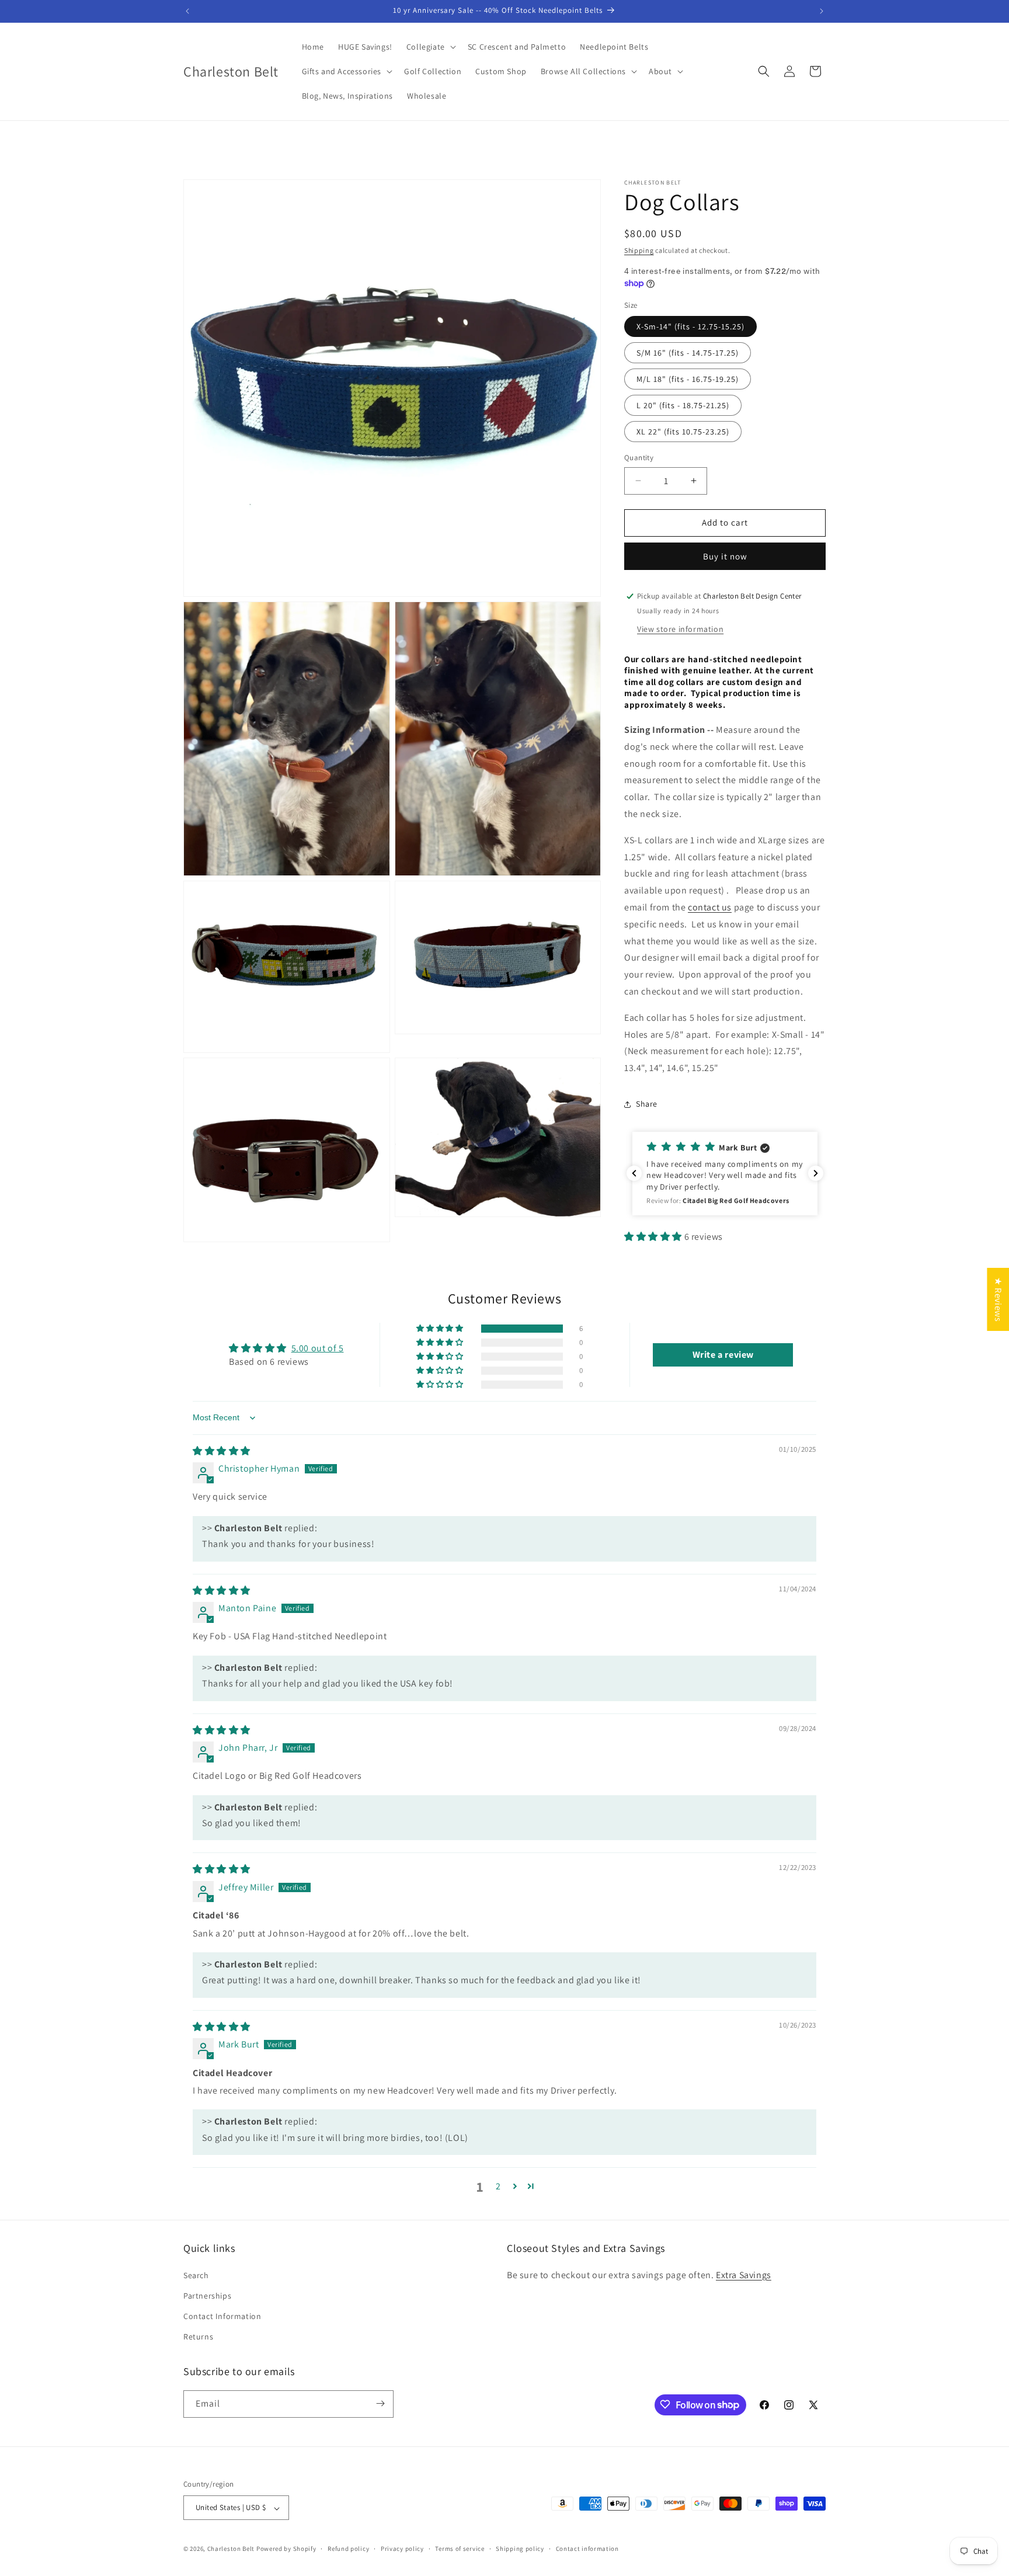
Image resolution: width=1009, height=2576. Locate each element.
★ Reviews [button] (998, 1299)
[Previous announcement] (187, 11)
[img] (222, 1451)
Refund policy (348, 2549)
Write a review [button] (723, 1355)
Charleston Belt (231, 2549)
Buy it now (725, 556)
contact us (710, 907)
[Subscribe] (380, 2403)
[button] (430, 47)
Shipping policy (520, 2549)
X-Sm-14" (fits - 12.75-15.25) (690, 326)
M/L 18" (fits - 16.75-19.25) (688, 379)
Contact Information (222, 2316)
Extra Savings (744, 2274)
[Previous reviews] (634, 1173)
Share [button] (647, 1104)
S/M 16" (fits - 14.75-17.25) (688, 353)
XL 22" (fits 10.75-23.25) (683, 432)
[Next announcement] (822, 11)
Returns (198, 2337)
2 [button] (498, 2186)
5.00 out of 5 (318, 1348)
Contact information (587, 2549)
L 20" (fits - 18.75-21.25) (683, 405)
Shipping (639, 250)
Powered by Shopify (286, 2549)
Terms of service (460, 2549)
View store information (680, 629)
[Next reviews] (816, 1173)
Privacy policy (402, 2549)
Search (196, 2275)
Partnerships (207, 2295)
